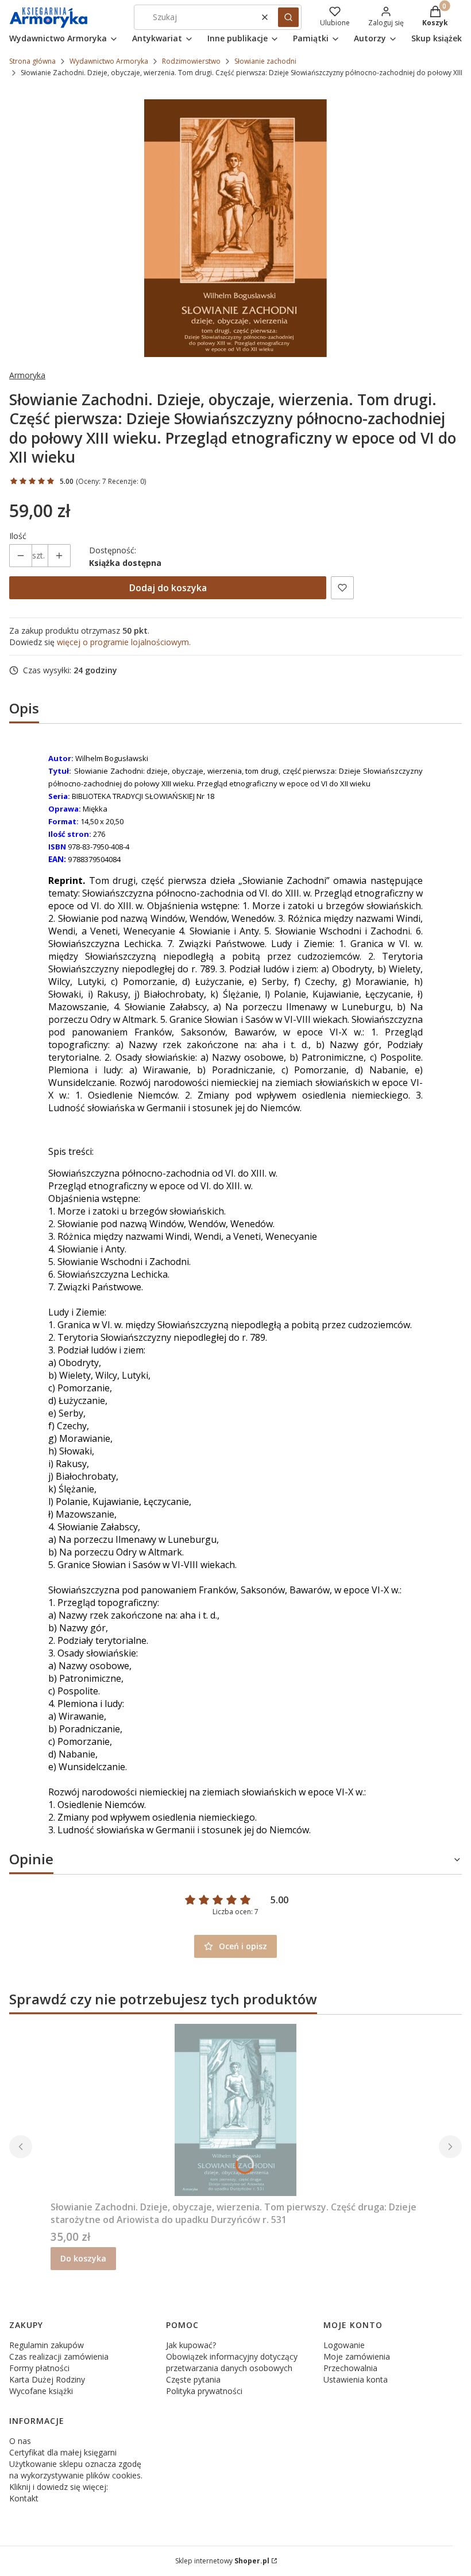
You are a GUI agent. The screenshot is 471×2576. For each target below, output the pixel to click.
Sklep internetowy (222, 2561)
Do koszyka (83, 2258)
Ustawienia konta (356, 2379)
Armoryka (27, 375)
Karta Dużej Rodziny (47, 2379)
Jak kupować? (191, 2345)
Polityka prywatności (204, 2391)
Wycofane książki (41, 2391)
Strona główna (32, 61)
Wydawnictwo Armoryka (109, 61)
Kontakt (24, 2498)
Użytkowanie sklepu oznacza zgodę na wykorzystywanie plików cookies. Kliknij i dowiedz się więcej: (76, 2475)
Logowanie (344, 2345)
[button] (288, 17)
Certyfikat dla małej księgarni (63, 2452)
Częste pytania (193, 2379)
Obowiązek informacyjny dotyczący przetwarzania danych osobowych (232, 2362)
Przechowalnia (350, 2368)
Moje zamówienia (357, 2356)
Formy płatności (39, 2368)
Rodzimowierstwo (191, 61)
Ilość (18, 536)
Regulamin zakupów (47, 2345)
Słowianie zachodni (265, 61)
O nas (20, 2441)
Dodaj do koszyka (168, 588)
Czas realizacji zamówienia (59, 2356)
